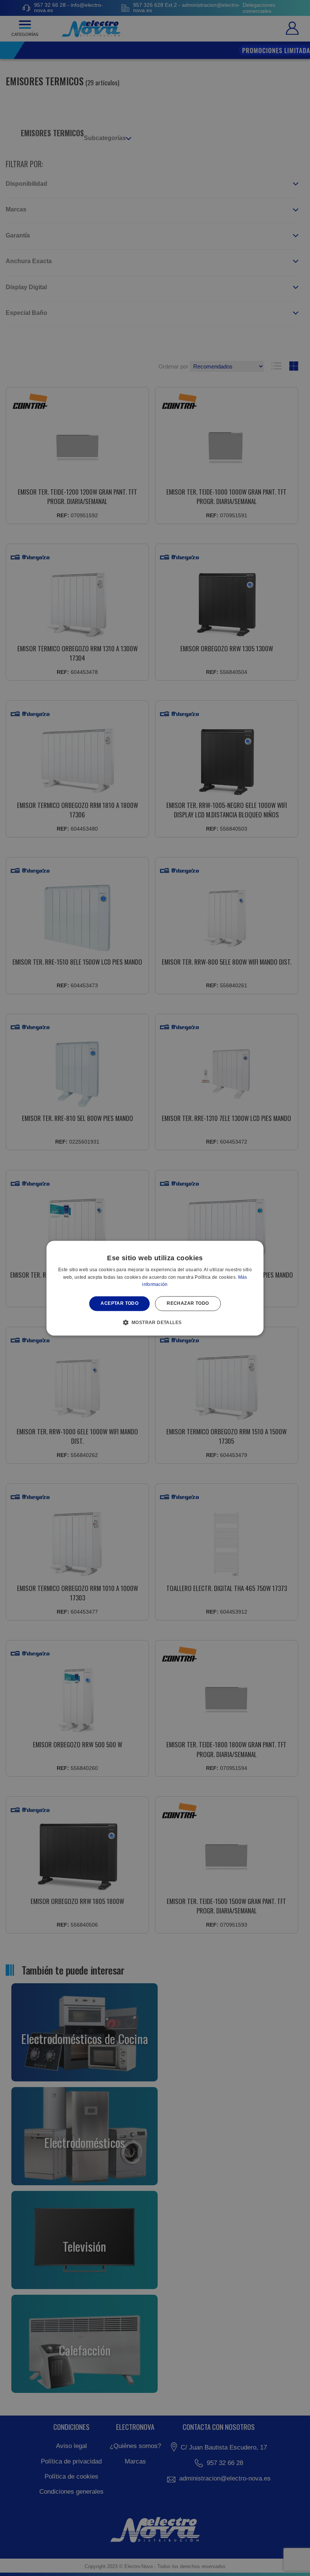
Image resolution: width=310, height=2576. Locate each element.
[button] (155, 1322)
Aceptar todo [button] (119, 1304)
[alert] (155, 1288)
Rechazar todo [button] (188, 1304)
